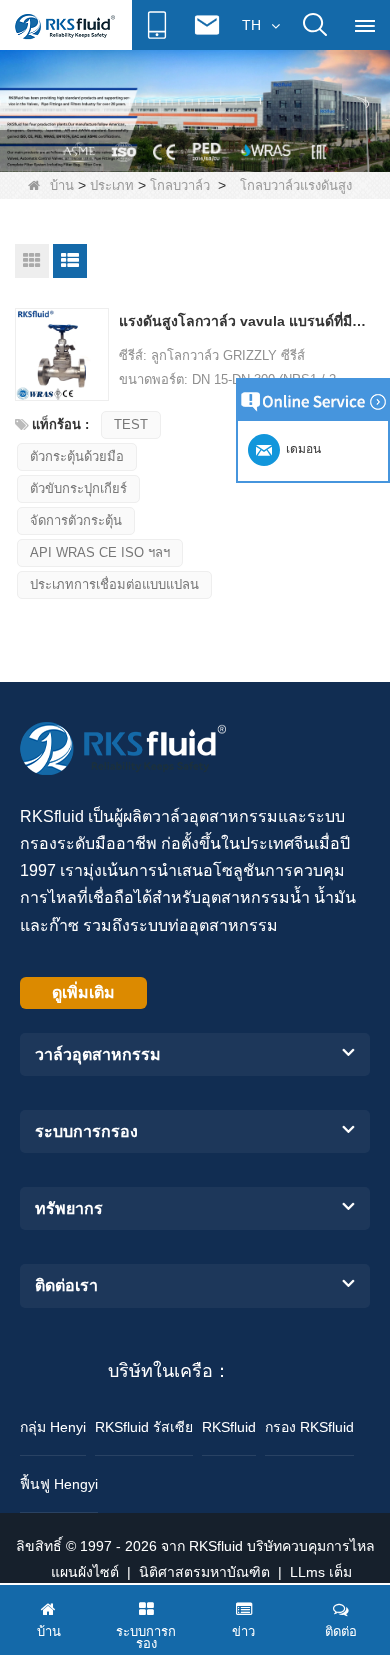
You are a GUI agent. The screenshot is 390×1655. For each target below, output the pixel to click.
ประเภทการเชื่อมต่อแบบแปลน (114, 584)
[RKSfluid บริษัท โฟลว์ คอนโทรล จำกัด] (65, 26)
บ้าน (62, 185)
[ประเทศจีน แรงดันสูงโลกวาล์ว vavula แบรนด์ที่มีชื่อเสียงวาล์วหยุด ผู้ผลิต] (62, 355)
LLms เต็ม (321, 1572)
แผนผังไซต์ (85, 1572)
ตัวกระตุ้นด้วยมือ (77, 456)
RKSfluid (229, 1427)
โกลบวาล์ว (180, 185)
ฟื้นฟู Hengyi (59, 1484)
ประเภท (112, 185)
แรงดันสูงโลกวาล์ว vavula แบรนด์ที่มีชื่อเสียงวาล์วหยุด (245, 321)
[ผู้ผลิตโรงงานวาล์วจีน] (195, 110)
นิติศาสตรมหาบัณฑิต (204, 1572)
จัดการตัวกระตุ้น (76, 520)
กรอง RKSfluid (309, 1427)
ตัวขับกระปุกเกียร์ (78, 488)
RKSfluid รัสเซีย (144, 1427)
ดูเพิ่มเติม (83, 992)
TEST (131, 424)
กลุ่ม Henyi (53, 1427)
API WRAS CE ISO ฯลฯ (100, 552)
